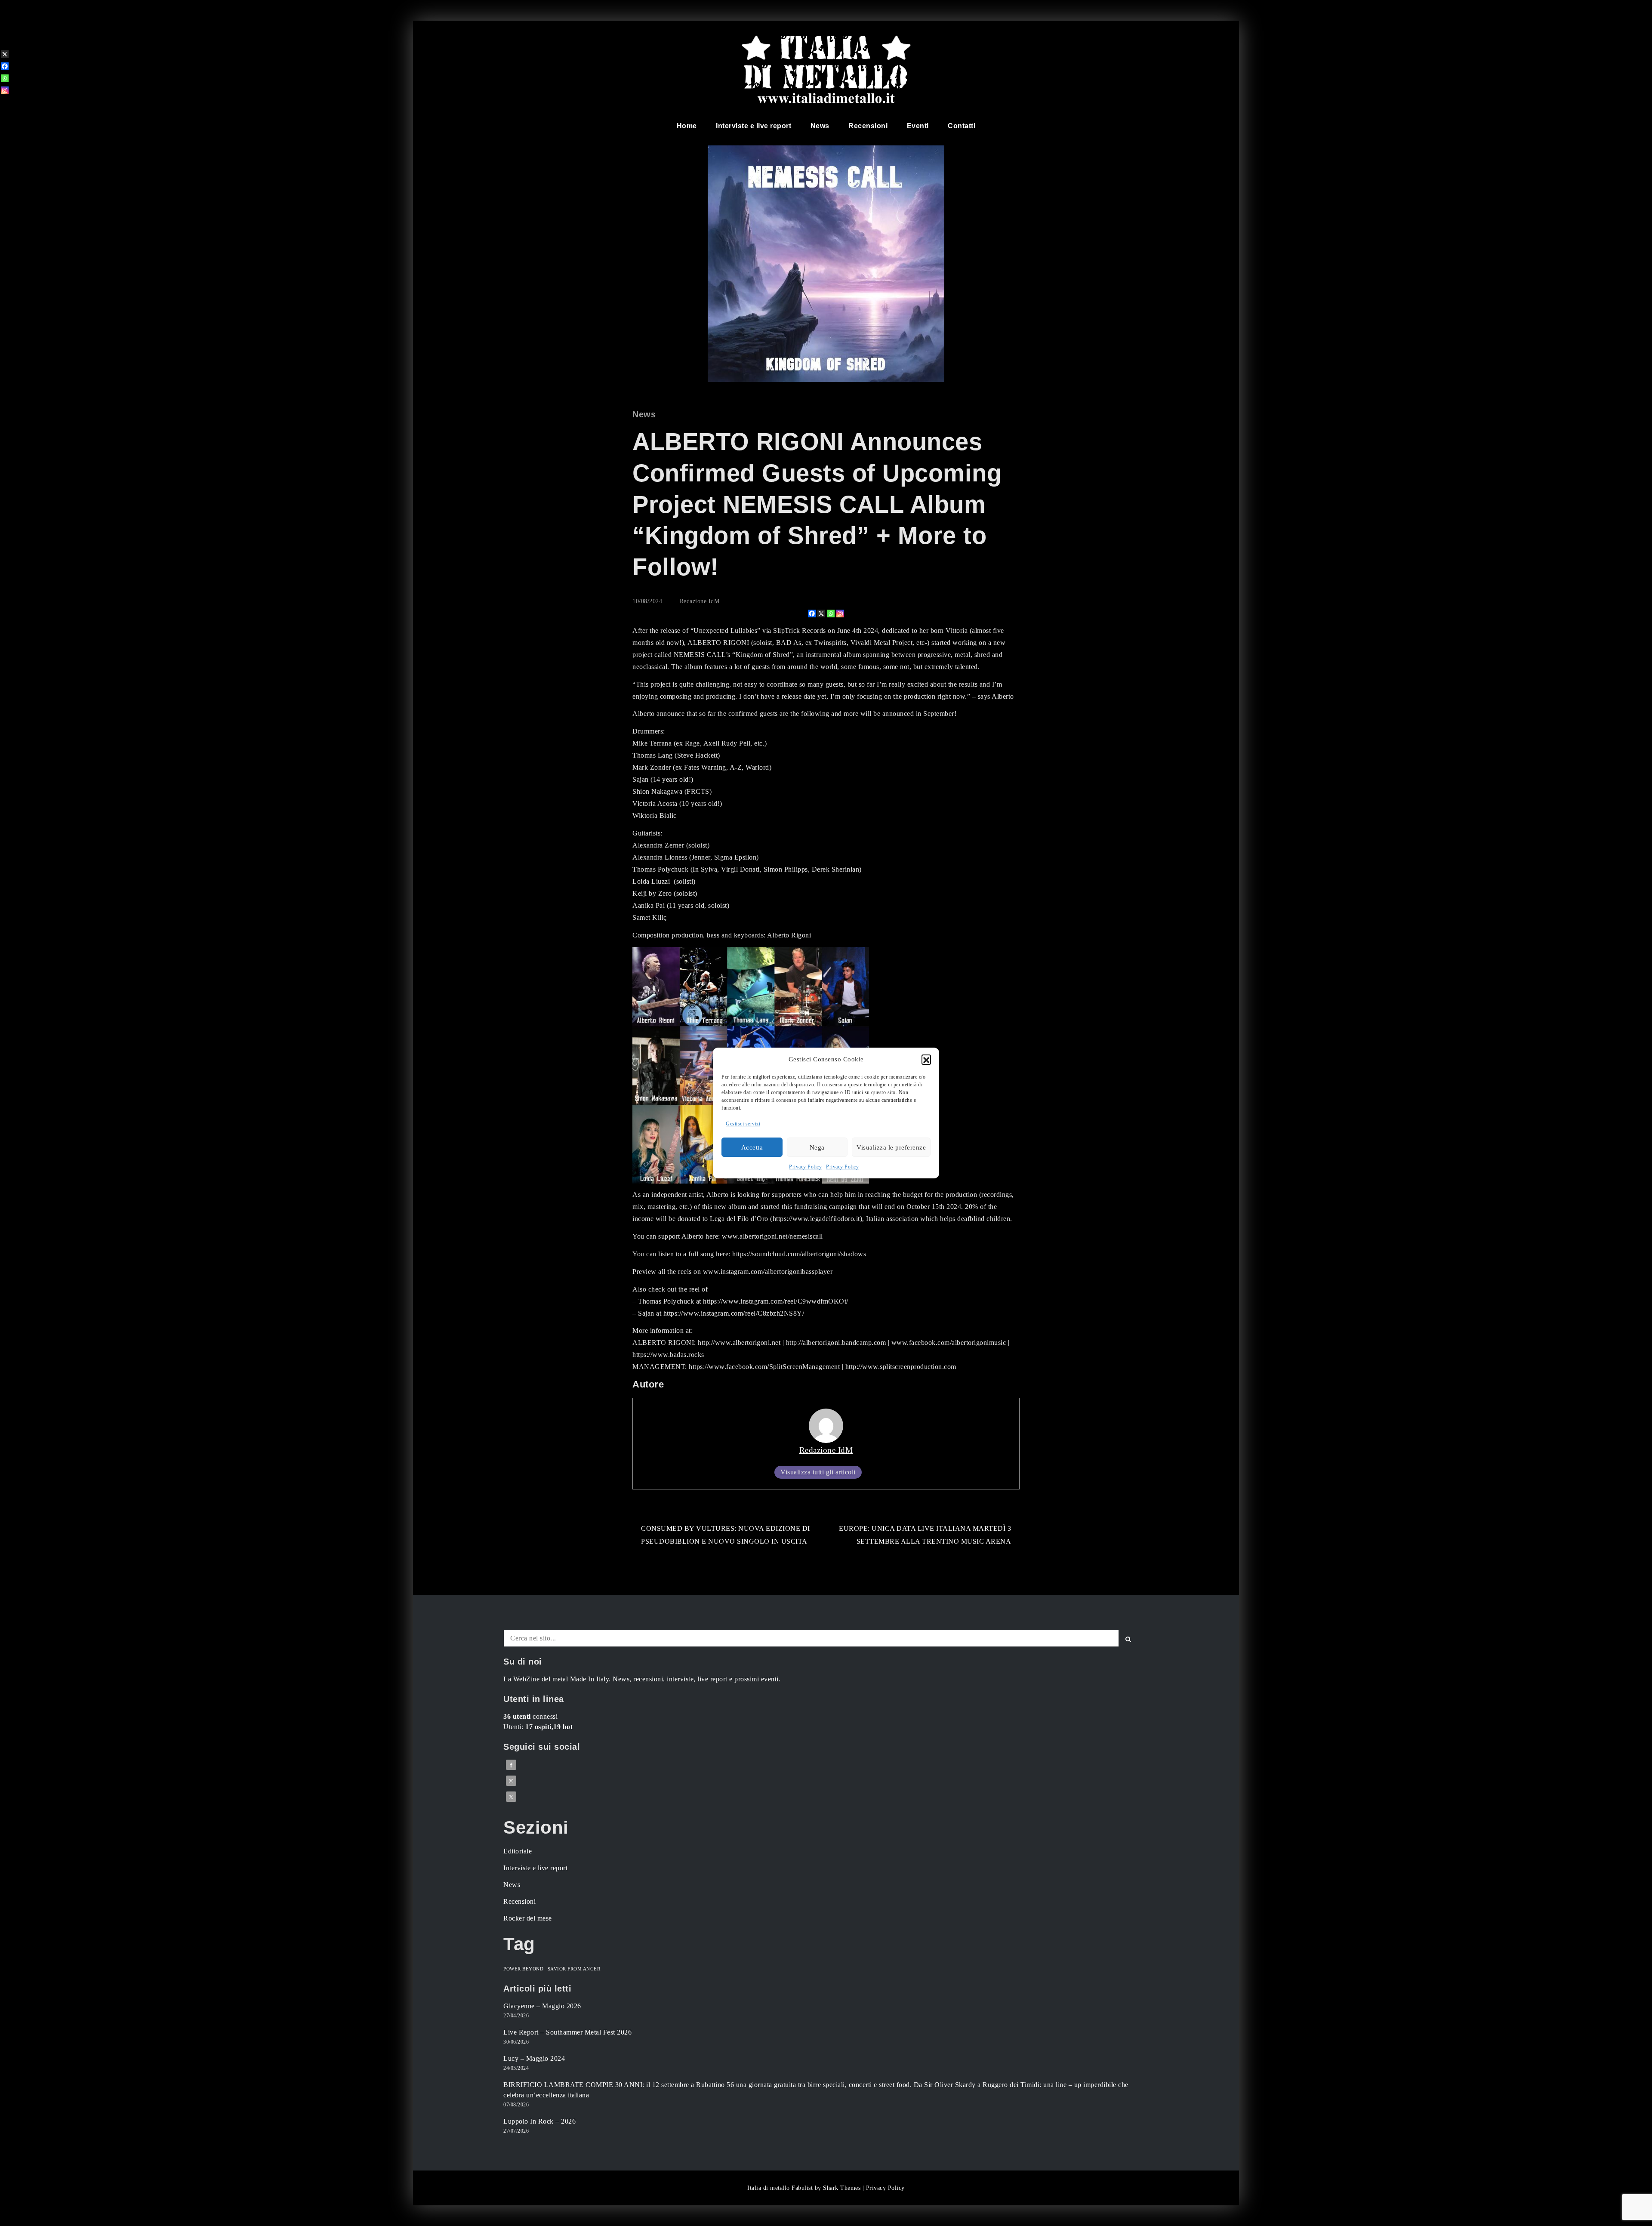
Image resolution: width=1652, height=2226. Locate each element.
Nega (817, 1147)
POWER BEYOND (523, 1969)
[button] (926, 1059)
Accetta (752, 1147)
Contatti (962, 126)
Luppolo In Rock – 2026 (539, 2121)
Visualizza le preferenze (891, 1147)
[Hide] (3, 104)
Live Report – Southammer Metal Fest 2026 (567, 2032)
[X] (821, 614)
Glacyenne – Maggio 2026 (542, 2006)
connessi (530, 1716)
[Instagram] (840, 614)
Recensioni (868, 126)
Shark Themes (843, 2188)
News (820, 126)
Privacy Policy (805, 1167)
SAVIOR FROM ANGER (574, 1969)
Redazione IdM (700, 601)
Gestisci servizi (743, 1124)
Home (687, 126)
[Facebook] (812, 614)
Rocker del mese (528, 1918)
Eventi (918, 126)
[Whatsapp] (831, 614)
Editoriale (518, 1851)
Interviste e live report (754, 126)
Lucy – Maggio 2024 (534, 2058)
